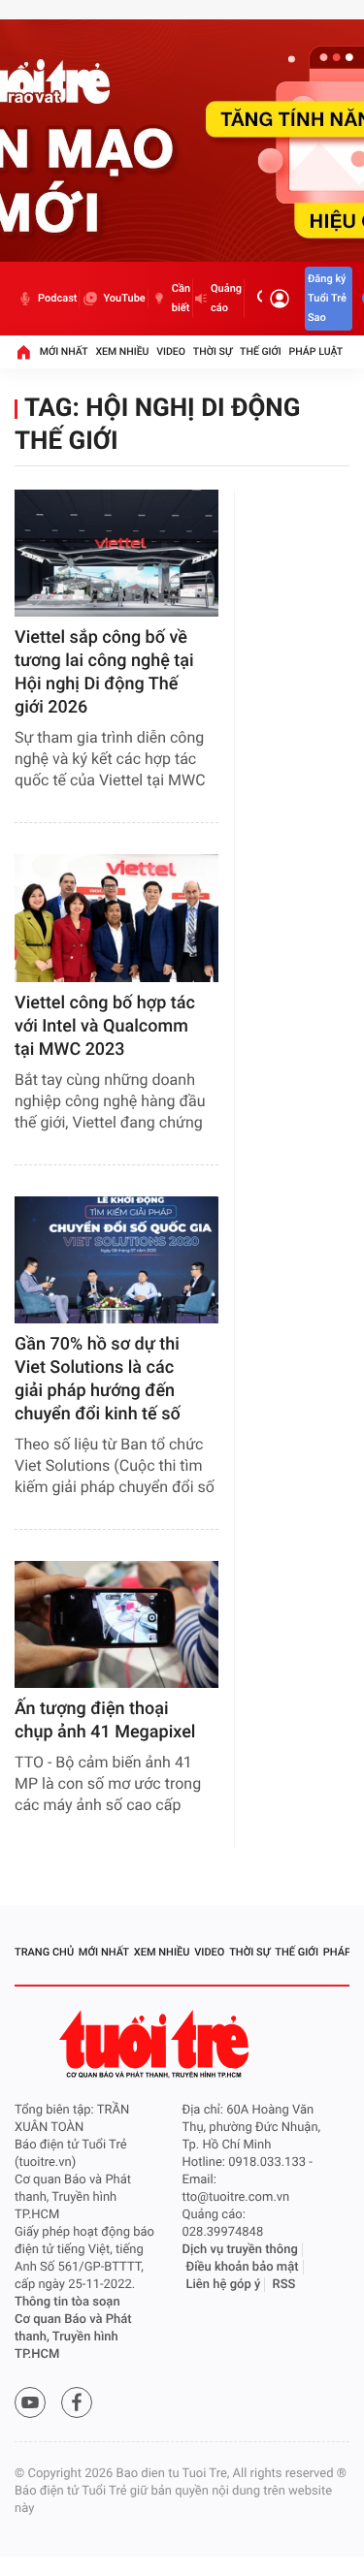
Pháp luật (316, 351)
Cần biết (181, 298)
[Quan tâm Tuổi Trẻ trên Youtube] (30, 2402)
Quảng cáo (226, 298)
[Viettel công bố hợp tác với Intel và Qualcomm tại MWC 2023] (116, 918)
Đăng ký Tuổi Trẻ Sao (327, 298)
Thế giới (261, 351)
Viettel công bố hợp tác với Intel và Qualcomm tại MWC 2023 (105, 1026)
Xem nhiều (122, 351)
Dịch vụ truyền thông (240, 2250)
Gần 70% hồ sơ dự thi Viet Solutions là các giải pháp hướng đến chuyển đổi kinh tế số (98, 1379)
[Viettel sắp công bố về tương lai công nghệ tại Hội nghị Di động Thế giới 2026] (116, 553)
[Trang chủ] (23, 352)
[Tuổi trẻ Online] (156, 2044)
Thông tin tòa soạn (67, 2302)
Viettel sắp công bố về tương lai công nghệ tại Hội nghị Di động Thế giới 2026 (104, 672)
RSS (284, 2285)
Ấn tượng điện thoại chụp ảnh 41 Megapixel (105, 1720)
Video (171, 351)
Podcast (57, 298)
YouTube (124, 298)
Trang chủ (44, 1952)
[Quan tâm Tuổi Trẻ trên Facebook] (77, 2402)
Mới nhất (64, 351)
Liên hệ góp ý (224, 2285)
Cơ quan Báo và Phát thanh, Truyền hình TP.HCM (73, 2337)
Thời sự (213, 351)
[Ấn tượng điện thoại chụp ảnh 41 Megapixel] (116, 1624)
